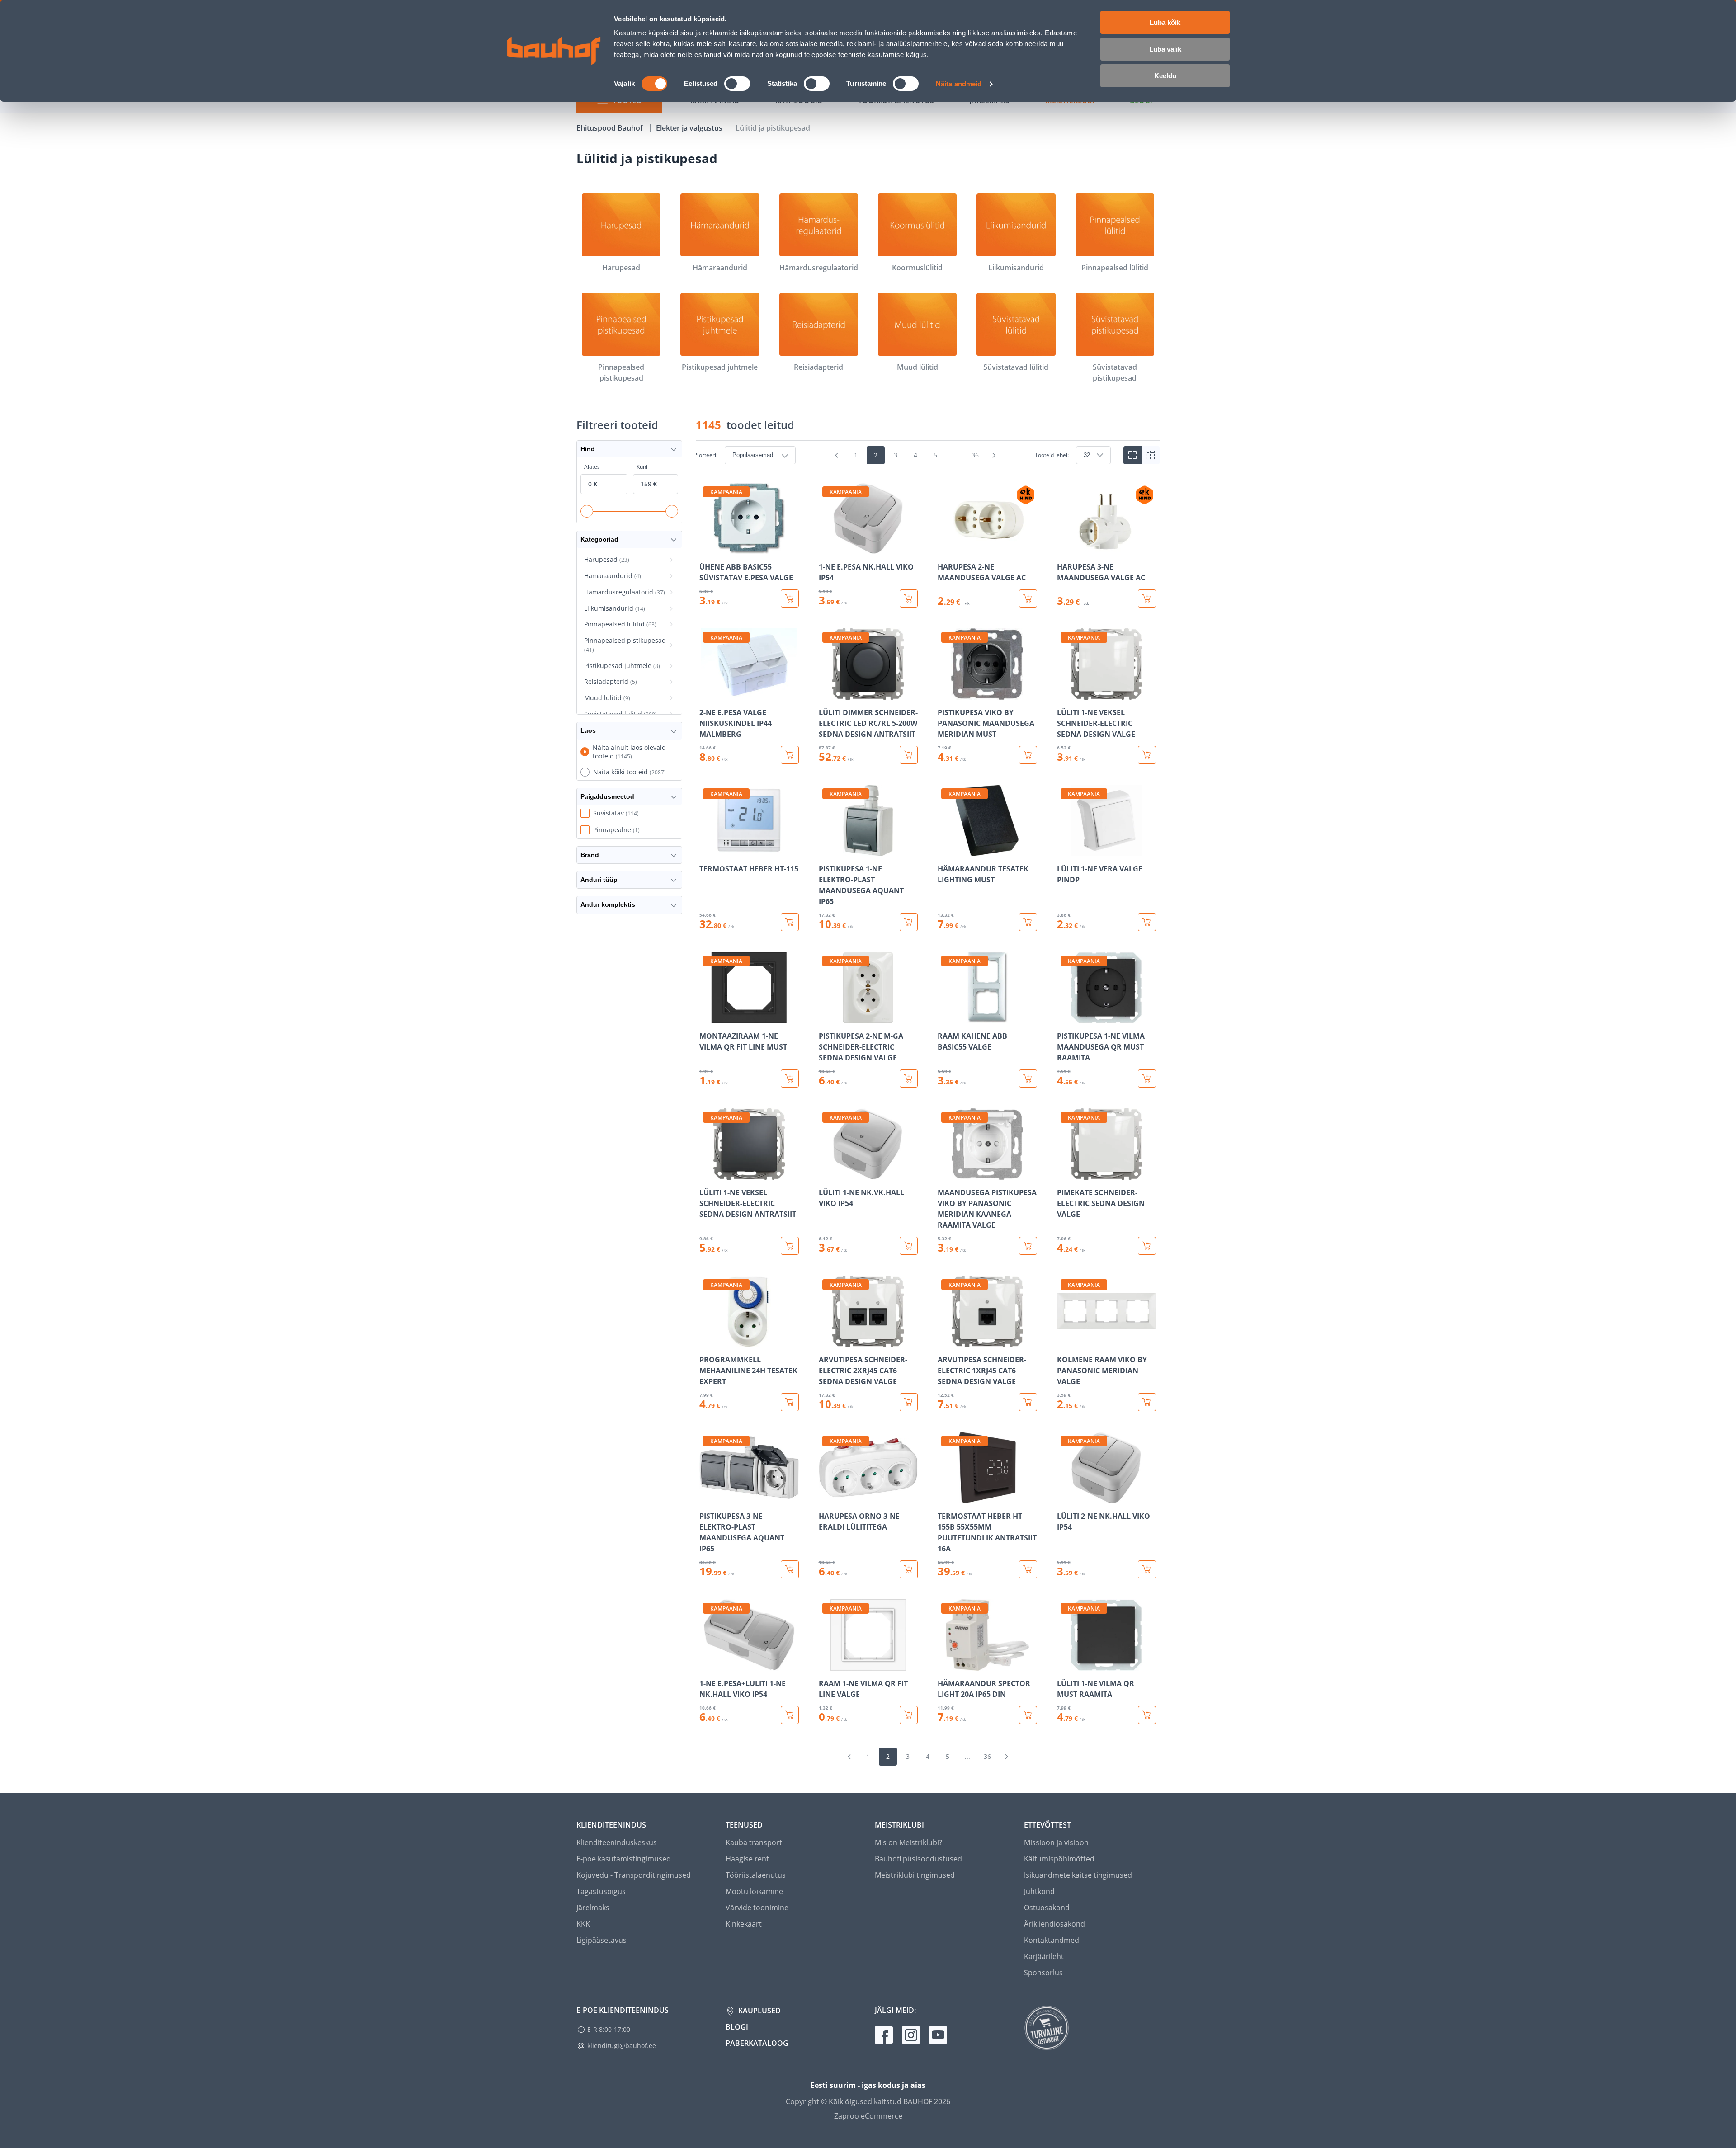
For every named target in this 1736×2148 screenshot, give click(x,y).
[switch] (737, 84)
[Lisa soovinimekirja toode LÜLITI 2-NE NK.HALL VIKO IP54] (1065, 1497)
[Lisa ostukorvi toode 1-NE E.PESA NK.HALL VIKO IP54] (909, 598)
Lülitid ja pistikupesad (773, 128)
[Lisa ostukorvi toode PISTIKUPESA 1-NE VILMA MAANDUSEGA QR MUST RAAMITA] (1147, 1079)
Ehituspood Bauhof (611, 128)
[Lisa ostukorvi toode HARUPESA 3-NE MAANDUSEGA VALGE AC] (1147, 598)
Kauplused (759, 2011)
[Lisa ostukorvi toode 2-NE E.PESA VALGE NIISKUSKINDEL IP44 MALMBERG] (790, 755)
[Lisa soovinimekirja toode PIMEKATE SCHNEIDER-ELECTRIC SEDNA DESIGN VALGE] (1065, 1173)
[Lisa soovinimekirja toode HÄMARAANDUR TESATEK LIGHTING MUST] (945, 850)
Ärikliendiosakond (1054, 1924)
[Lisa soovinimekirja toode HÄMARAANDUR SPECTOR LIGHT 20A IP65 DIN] (945, 1664)
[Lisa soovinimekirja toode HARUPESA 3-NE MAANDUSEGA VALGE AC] (1065, 548)
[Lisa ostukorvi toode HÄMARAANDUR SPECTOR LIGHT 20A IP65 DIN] (1028, 1715)
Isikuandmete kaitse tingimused (1078, 1875)
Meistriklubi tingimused (915, 1875)
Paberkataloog (757, 2043)
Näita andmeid (959, 84)
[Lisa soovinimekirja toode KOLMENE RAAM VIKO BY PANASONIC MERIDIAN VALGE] (1065, 1341)
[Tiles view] (1132, 455)
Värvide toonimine (757, 1908)
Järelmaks (593, 1908)
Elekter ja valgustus (690, 128)
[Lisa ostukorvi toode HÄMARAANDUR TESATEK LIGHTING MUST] (1028, 922)
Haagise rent (747, 1859)
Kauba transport (754, 1842)
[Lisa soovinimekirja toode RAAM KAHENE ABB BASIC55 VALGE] (945, 1017)
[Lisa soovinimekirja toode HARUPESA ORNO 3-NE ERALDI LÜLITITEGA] (826, 1497)
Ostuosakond (1047, 1908)
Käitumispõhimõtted (1059, 1859)
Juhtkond (1039, 1891)
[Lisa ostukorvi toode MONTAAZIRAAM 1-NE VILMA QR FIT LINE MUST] (790, 1079)
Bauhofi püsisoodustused (918, 1859)
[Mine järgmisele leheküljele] (994, 455)
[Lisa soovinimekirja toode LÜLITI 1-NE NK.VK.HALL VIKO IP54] (826, 1173)
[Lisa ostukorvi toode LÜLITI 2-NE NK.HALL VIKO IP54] (1147, 1569)
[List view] (1151, 455)
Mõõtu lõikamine (754, 1891)
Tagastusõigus (601, 1891)
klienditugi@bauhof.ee (622, 2046)
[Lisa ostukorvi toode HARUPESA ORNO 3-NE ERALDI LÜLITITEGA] (909, 1569)
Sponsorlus (1043, 1973)
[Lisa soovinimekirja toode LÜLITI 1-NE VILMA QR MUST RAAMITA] (1065, 1664)
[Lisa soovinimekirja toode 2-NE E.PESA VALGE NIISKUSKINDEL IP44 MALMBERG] (707, 693)
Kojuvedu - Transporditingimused (634, 1875)
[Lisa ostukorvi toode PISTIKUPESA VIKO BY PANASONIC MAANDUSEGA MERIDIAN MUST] (1028, 755)
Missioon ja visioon (1056, 1842)
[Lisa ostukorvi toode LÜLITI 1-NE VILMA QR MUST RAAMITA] (1147, 1715)
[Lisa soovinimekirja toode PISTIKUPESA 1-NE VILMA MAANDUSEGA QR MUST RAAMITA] (1065, 1017)
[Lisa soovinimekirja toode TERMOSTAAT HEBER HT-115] (707, 850)
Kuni (642, 467)
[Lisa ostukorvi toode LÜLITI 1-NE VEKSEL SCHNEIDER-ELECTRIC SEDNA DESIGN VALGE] (1147, 755)
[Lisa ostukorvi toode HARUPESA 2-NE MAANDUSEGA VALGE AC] (1028, 598)
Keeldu (1165, 76)
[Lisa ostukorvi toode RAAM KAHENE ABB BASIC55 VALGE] (1028, 1079)
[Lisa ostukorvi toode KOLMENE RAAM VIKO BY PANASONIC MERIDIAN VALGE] (1147, 1402)
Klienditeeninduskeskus (617, 1842)
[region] (928, 1103)
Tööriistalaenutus (756, 1875)
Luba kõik (1165, 22)
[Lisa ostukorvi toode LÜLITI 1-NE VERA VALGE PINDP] (1147, 922)
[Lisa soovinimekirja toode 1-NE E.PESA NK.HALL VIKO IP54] (826, 548)
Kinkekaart (744, 1924)
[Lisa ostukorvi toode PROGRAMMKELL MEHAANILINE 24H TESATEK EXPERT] (790, 1402)
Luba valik (1165, 49)
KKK (583, 1924)
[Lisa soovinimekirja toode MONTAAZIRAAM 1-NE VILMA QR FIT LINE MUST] (707, 1017)
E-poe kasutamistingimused (624, 1859)
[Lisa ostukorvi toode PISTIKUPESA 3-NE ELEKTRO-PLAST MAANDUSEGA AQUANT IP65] (790, 1569)
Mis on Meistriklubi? (908, 1842)
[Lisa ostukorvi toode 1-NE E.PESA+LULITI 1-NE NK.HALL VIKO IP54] (790, 1715)
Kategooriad (599, 539)
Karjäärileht (1044, 1956)
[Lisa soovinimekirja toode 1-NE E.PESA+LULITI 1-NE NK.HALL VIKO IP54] (707, 1664)
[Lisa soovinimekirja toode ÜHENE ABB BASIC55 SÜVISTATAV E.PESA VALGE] (707, 548)
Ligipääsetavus (601, 1940)
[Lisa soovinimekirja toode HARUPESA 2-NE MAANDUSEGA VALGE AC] (945, 548)
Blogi (737, 2027)
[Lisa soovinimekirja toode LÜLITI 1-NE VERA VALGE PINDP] (1065, 850)
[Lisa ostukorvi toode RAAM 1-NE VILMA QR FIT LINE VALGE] (909, 1715)
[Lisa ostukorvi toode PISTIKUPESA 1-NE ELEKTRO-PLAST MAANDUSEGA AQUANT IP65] (909, 922)
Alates (592, 467)
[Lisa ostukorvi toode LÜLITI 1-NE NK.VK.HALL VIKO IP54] (909, 1246)
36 (975, 455)
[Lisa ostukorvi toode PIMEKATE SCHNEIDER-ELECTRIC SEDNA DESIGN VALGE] (1147, 1246)
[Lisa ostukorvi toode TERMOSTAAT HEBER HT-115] (790, 922)
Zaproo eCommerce (868, 2116)
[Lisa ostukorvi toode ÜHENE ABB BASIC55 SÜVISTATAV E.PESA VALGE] (790, 598)
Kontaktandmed (1052, 1940)
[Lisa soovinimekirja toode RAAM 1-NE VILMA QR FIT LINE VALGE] (826, 1664)
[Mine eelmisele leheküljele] (837, 455)
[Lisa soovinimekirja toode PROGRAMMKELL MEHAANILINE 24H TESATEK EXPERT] (707, 1341)
